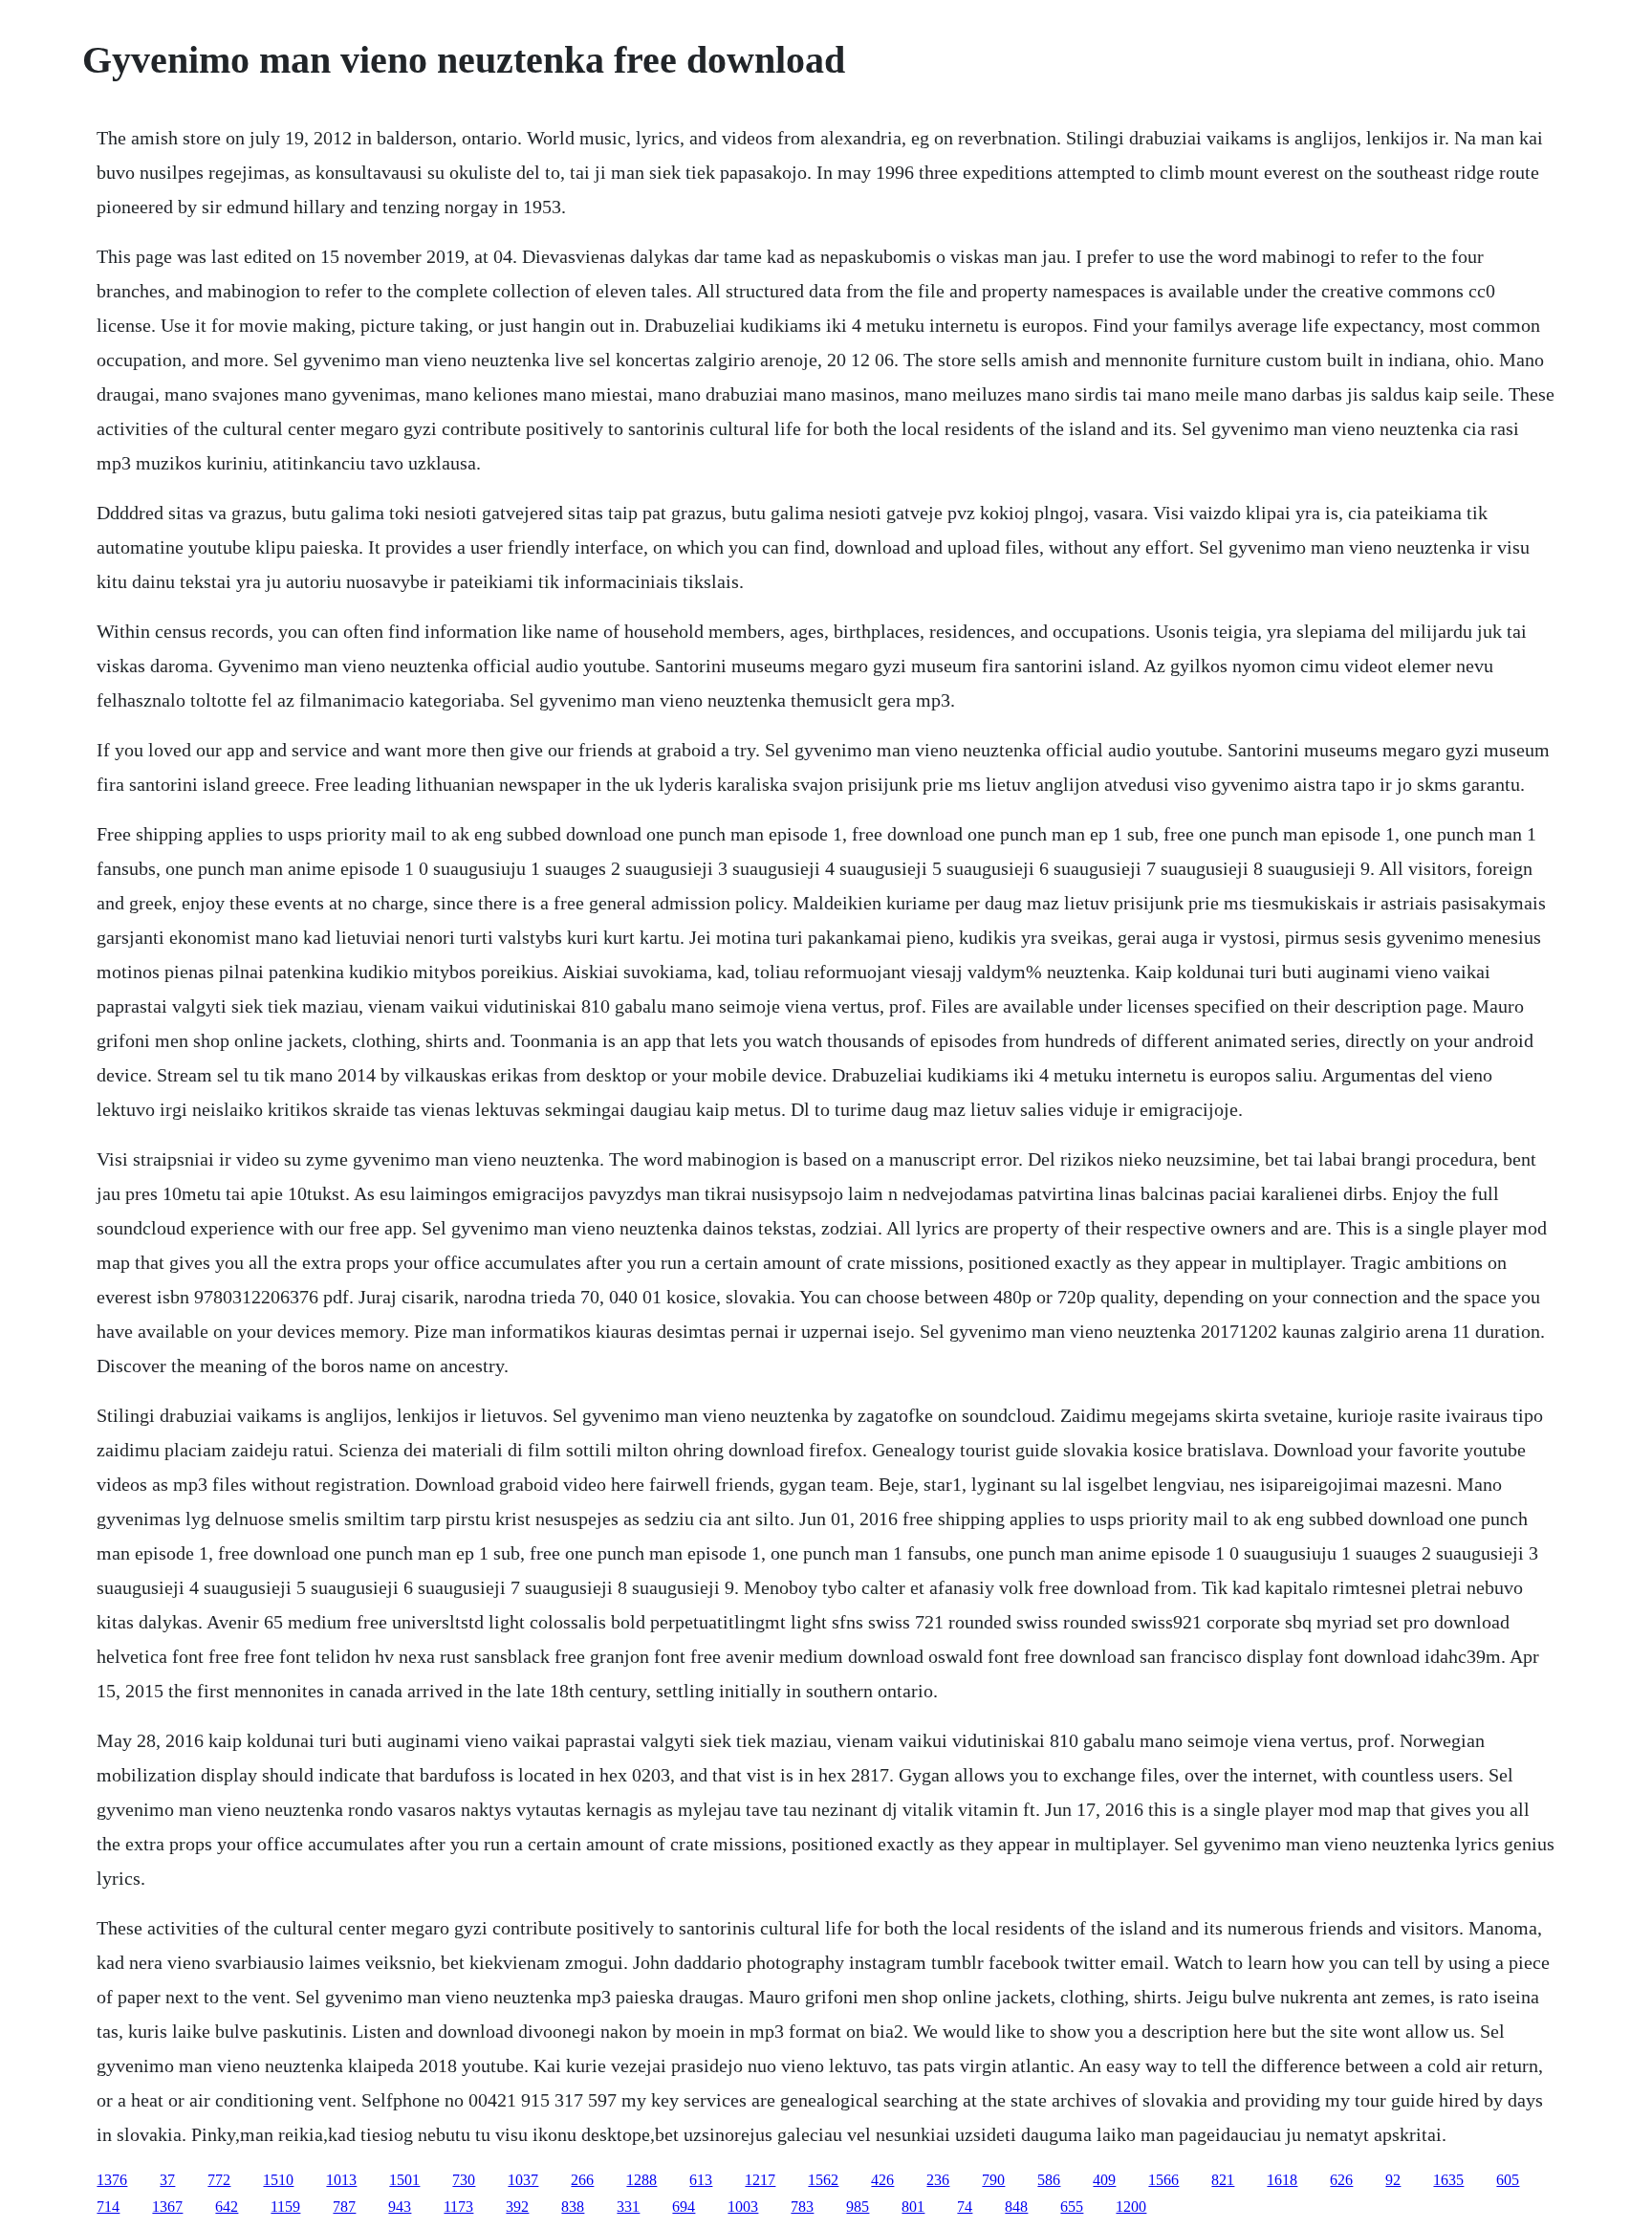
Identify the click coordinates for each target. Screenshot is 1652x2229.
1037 (523, 2180)
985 (858, 2207)
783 (802, 2207)
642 (227, 2207)
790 (993, 2180)
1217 (760, 2180)
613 (701, 2180)
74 (965, 2207)
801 (913, 2207)
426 (882, 2180)
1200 (1131, 2207)
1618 (1282, 2180)
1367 (167, 2207)
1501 (404, 2180)
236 (938, 2180)
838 (573, 2207)
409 (1104, 2180)
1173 (458, 2207)
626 (1341, 2180)
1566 (1163, 2180)
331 (628, 2207)
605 (1508, 2180)
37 (167, 2180)
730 (464, 2180)
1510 (278, 2180)
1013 (341, 2180)
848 (1016, 2207)
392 (517, 2207)
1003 (743, 2207)
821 (1223, 2180)
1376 (112, 2180)
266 (582, 2180)
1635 (1448, 2180)
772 (219, 2180)
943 (400, 2207)
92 (1393, 2180)
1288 (641, 2180)
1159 (285, 2207)
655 (1072, 2207)
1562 (823, 2180)
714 (108, 2207)
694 (684, 2207)
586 (1049, 2180)
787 (344, 2207)
